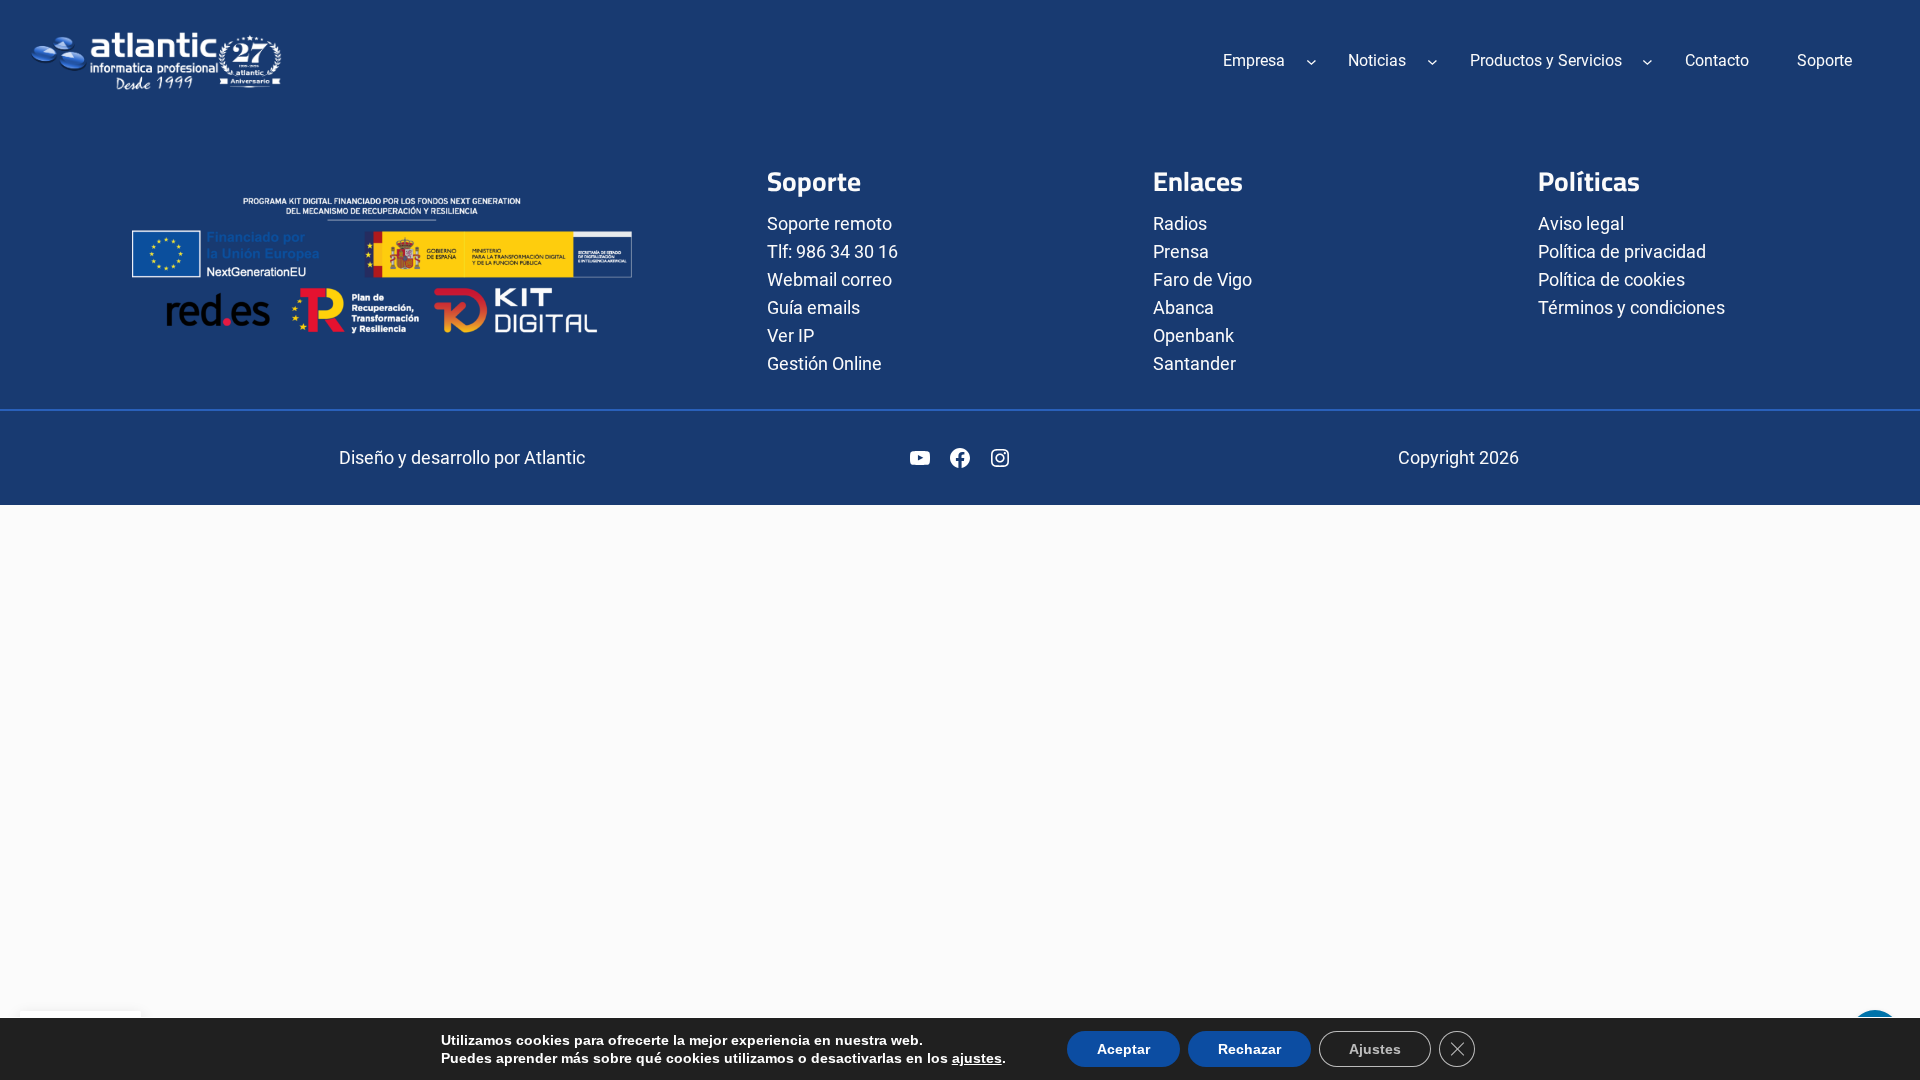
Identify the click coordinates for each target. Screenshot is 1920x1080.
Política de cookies (1611, 279)
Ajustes (1375, 1049)
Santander (1194, 363)
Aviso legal (1581, 223)
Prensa (1181, 251)
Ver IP (790, 335)
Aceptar (1123, 1049)
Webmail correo (829, 279)
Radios (1180, 223)
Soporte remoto (829, 223)
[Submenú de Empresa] (1311, 60)
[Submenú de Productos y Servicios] (1647, 60)
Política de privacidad (1622, 251)
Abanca (1183, 307)
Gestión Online (824, 363)
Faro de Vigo (1202, 279)
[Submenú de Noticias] (1432, 60)
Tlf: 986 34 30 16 (832, 251)
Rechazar (1249, 1049)
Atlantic (554, 457)
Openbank (1193, 335)
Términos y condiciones (1631, 307)
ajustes (977, 1058)
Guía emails (813, 307)
